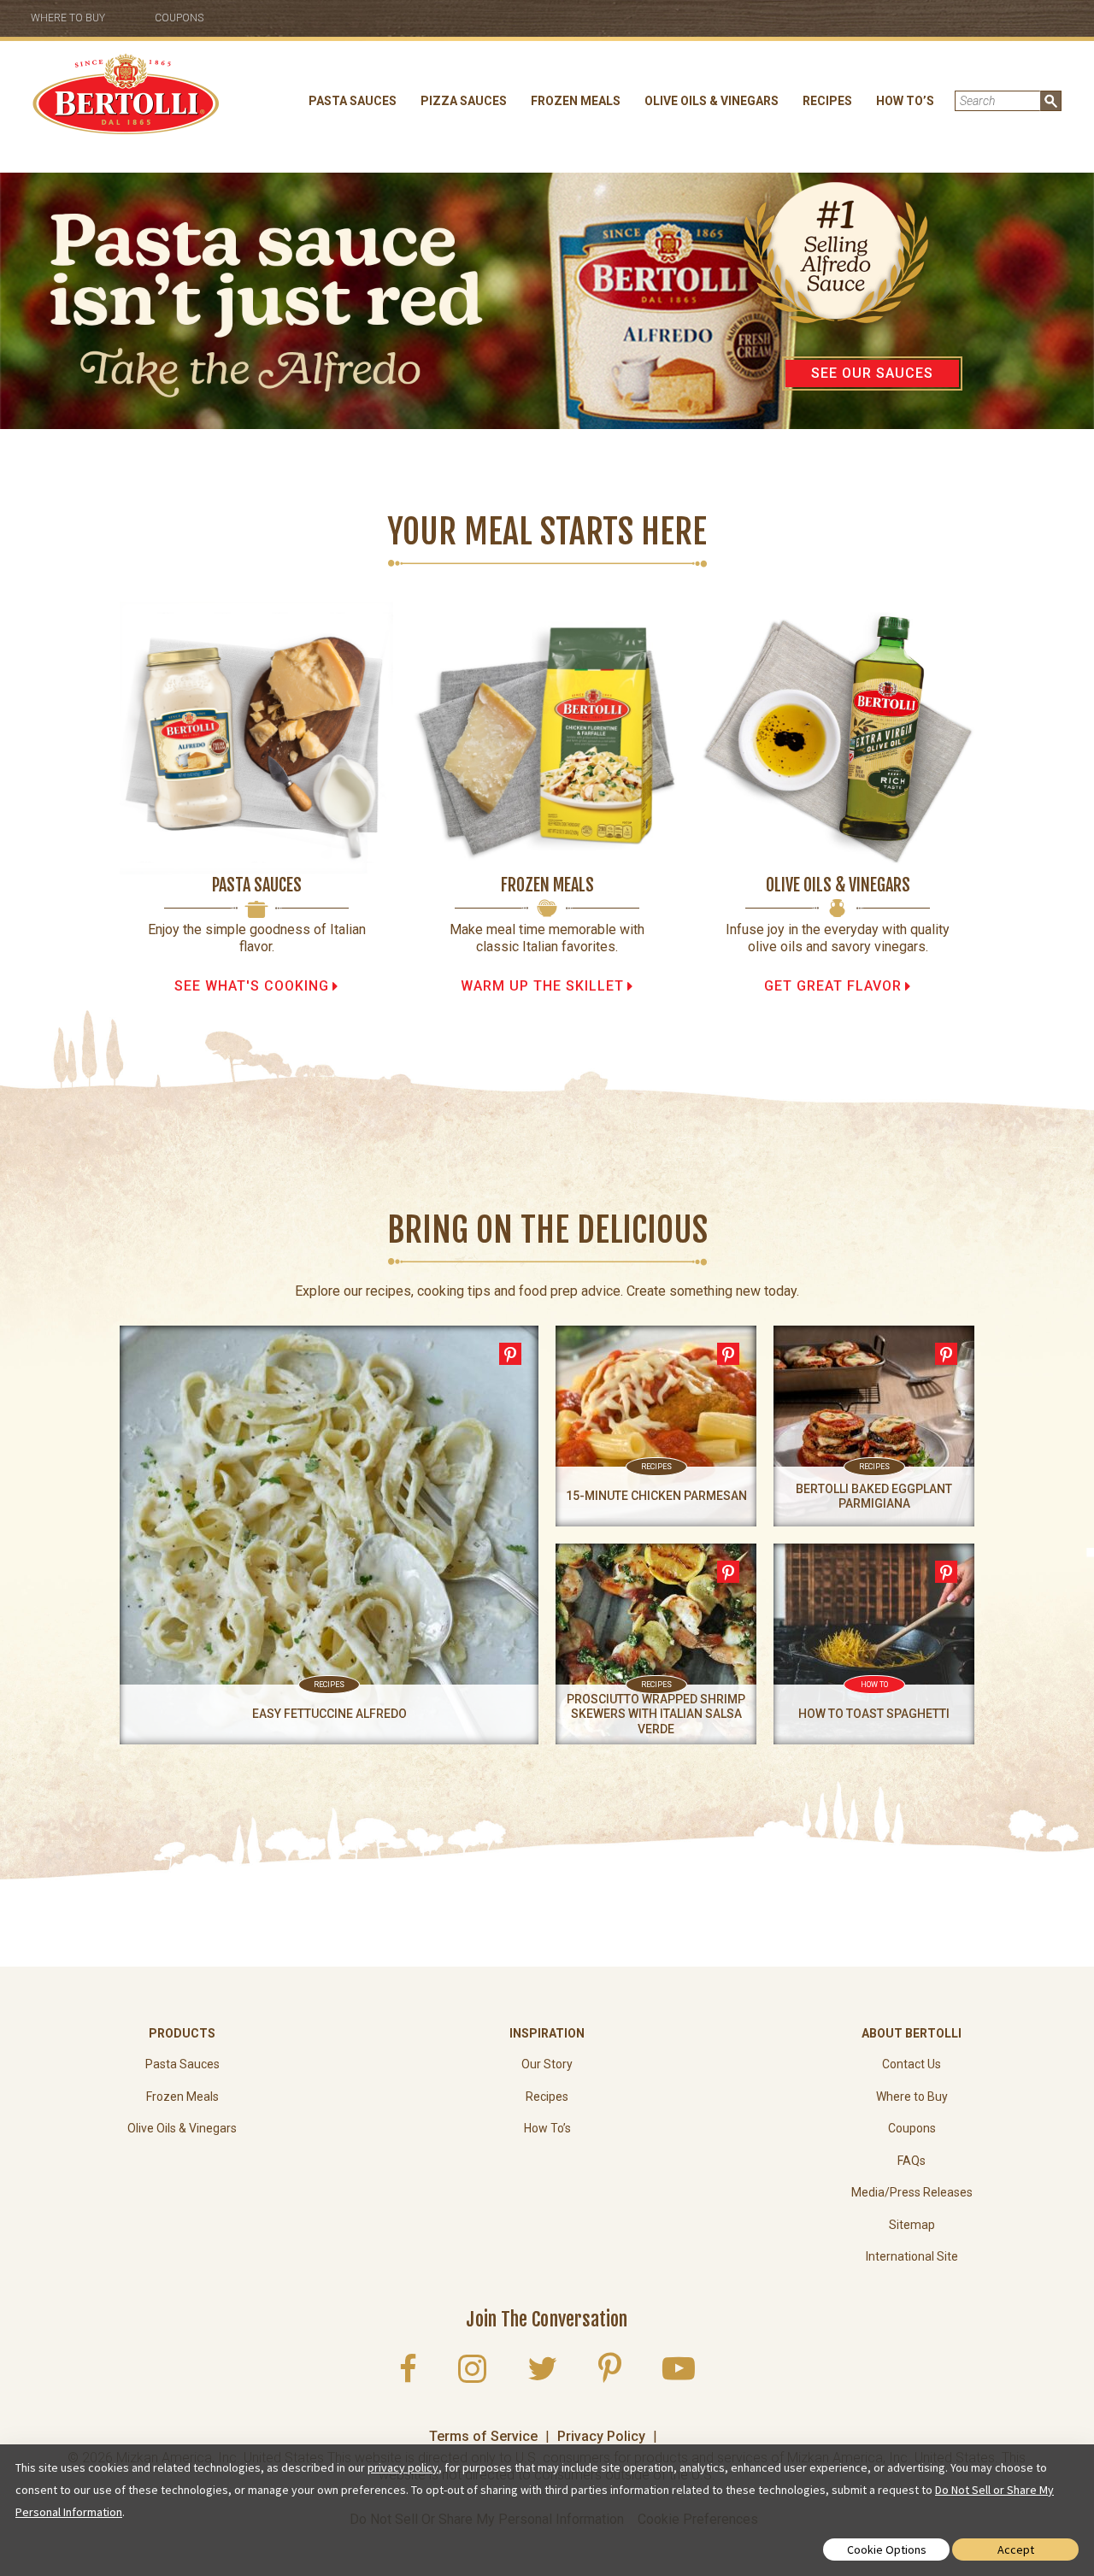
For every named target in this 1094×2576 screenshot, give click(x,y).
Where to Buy (68, 18)
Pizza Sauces (464, 101)
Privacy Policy (601, 2436)
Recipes (827, 101)
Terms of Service (483, 2436)
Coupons (179, 18)
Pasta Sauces (353, 101)
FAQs (912, 2161)
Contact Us (912, 2064)
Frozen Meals (576, 101)
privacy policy (403, 2467)
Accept (1016, 2550)
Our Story (547, 2064)
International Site (912, 2256)
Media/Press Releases (912, 2192)
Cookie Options (887, 2550)
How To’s (905, 101)
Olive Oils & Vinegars (712, 101)
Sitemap (912, 2225)
